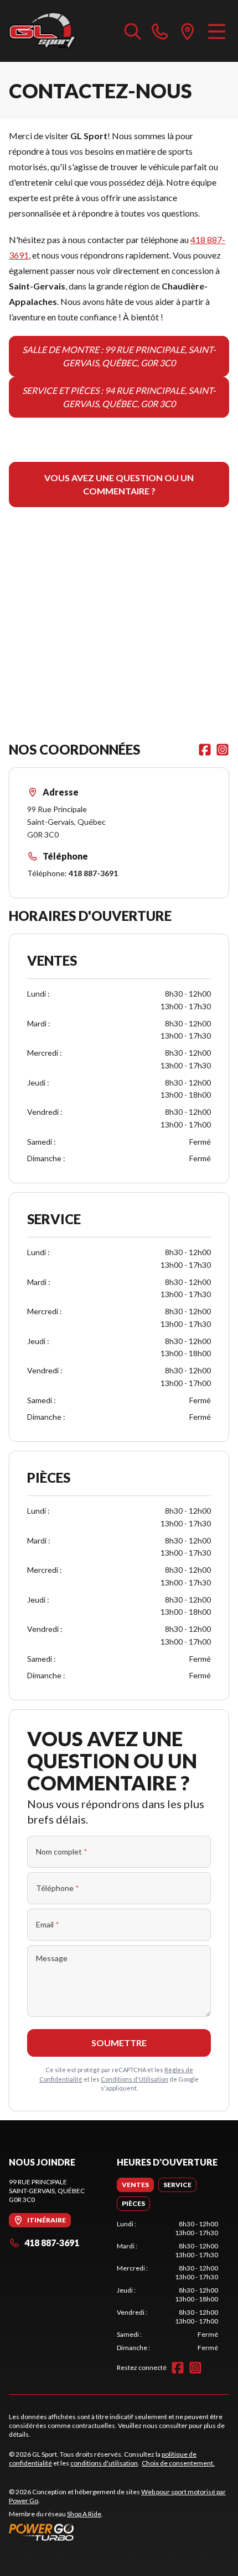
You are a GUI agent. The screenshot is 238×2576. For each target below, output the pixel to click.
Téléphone (58, 1888)
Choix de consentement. (178, 2463)
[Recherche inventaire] (133, 31)
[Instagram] (223, 750)
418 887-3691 (93, 873)
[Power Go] (119, 2532)
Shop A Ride (84, 2514)
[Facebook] (205, 750)
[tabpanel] (167, 2286)
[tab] (135, 2185)
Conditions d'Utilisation (134, 2079)
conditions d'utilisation (104, 2463)
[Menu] (217, 31)
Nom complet (62, 1851)
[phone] (160, 31)
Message (52, 1958)
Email (48, 1924)
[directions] (188, 31)
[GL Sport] (42, 31)
